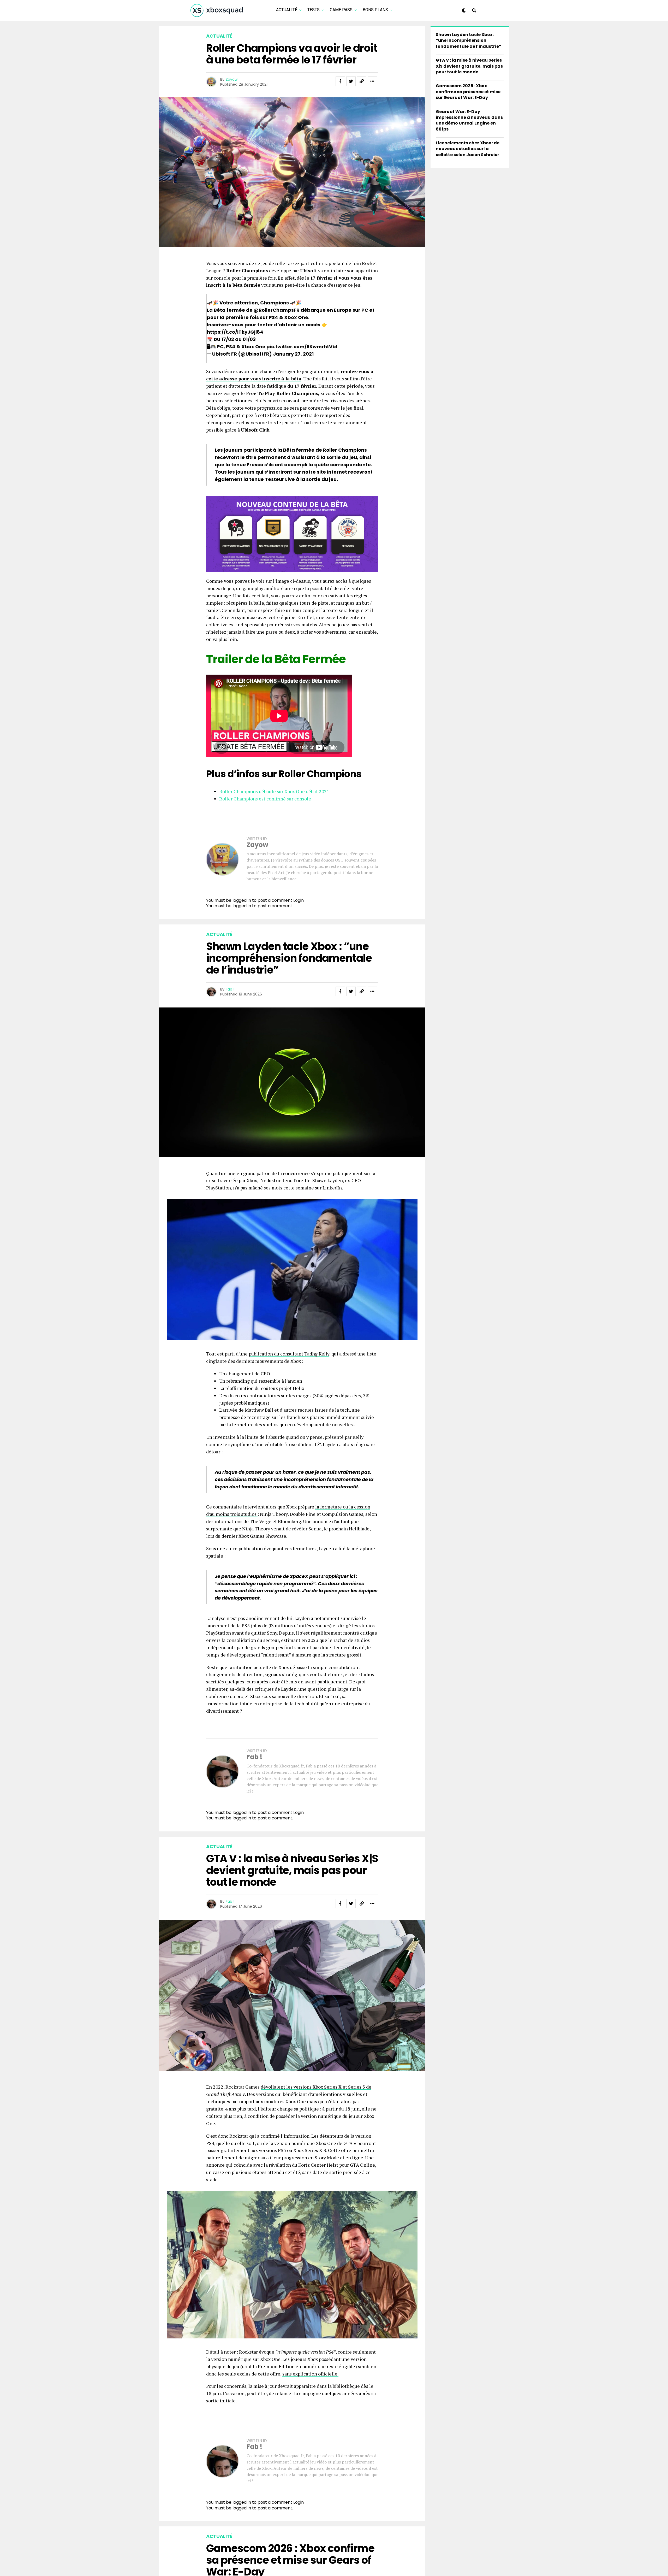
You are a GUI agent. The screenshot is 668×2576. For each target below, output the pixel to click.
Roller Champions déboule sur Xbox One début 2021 (274, 791)
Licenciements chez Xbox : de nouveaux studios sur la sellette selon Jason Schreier (468, 149)
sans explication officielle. (310, 2374)
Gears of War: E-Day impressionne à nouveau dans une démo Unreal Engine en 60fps (469, 120)
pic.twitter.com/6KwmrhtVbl (302, 347)
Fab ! (230, 989)
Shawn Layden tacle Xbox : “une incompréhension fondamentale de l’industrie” (469, 40)
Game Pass (341, 10)
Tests (314, 10)
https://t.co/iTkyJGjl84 (235, 332)
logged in (242, 906)
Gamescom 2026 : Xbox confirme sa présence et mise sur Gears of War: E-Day (468, 92)
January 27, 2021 (293, 354)
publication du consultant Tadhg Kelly (289, 1354)
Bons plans (375, 10)
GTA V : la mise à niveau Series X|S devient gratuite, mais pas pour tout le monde (469, 66)
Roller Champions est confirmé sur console (265, 799)
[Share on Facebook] (340, 81)
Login (299, 900)
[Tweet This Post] (351, 81)
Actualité (287, 10)
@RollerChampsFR (277, 310)
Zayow (232, 79)
